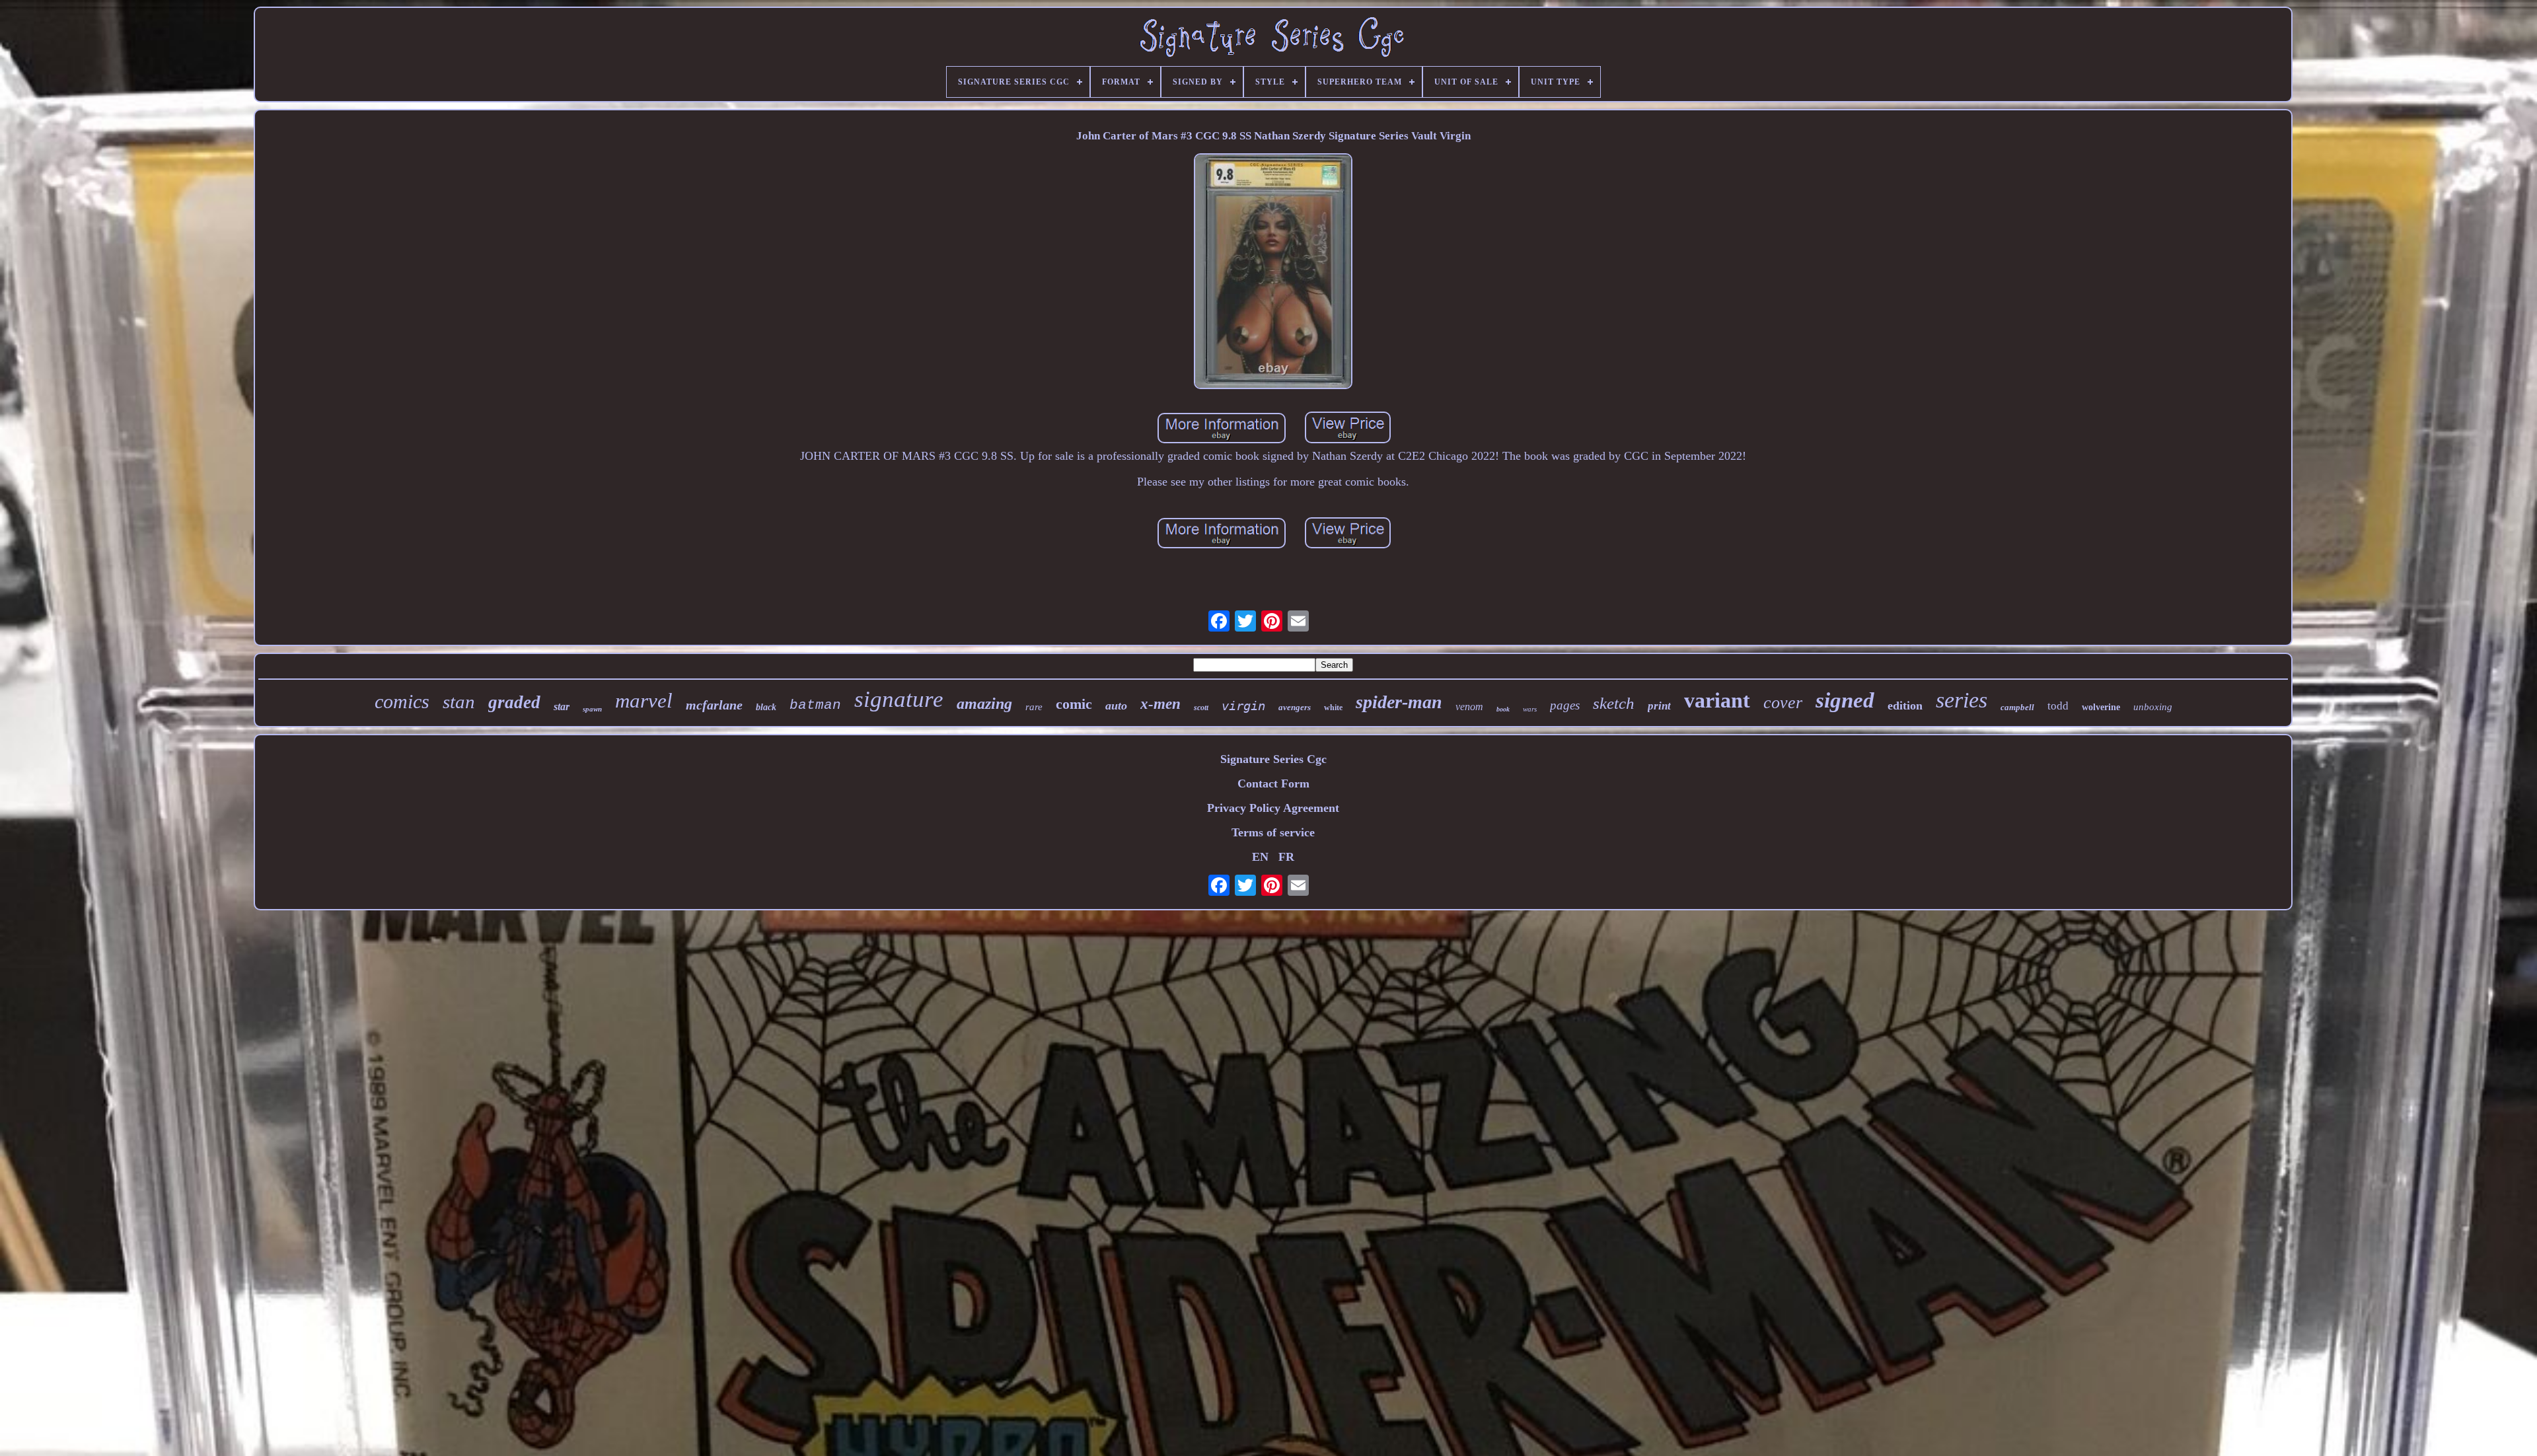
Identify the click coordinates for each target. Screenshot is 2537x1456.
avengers (1295, 707)
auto (1116, 706)
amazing (984, 704)
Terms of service (1273, 832)
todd (2058, 706)
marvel (644, 701)
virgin (1243, 706)
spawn (592, 709)
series (1962, 700)
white (1333, 708)
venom (1469, 707)
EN (1260, 857)
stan (459, 702)
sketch (1614, 703)
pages (1565, 705)
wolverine (2101, 707)
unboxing (2153, 707)
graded (514, 702)
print (1659, 706)
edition (1905, 706)
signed (1845, 700)
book (1503, 709)
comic (1074, 704)
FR (1286, 857)
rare (1034, 707)
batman (815, 705)
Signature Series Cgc (1273, 759)
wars (1530, 709)
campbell (2017, 707)
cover (1783, 703)
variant (1717, 700)
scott (1201, 708)
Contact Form (1273, 783)
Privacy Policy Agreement (1273, 808)
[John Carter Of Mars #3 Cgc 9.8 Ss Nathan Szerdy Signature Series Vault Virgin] (1273, 273)
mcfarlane (714, 705)
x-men (1160, 704)
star (562, 707)
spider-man (1399, 702)
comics (402, 701)
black (766, 707)
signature (899, 699)
